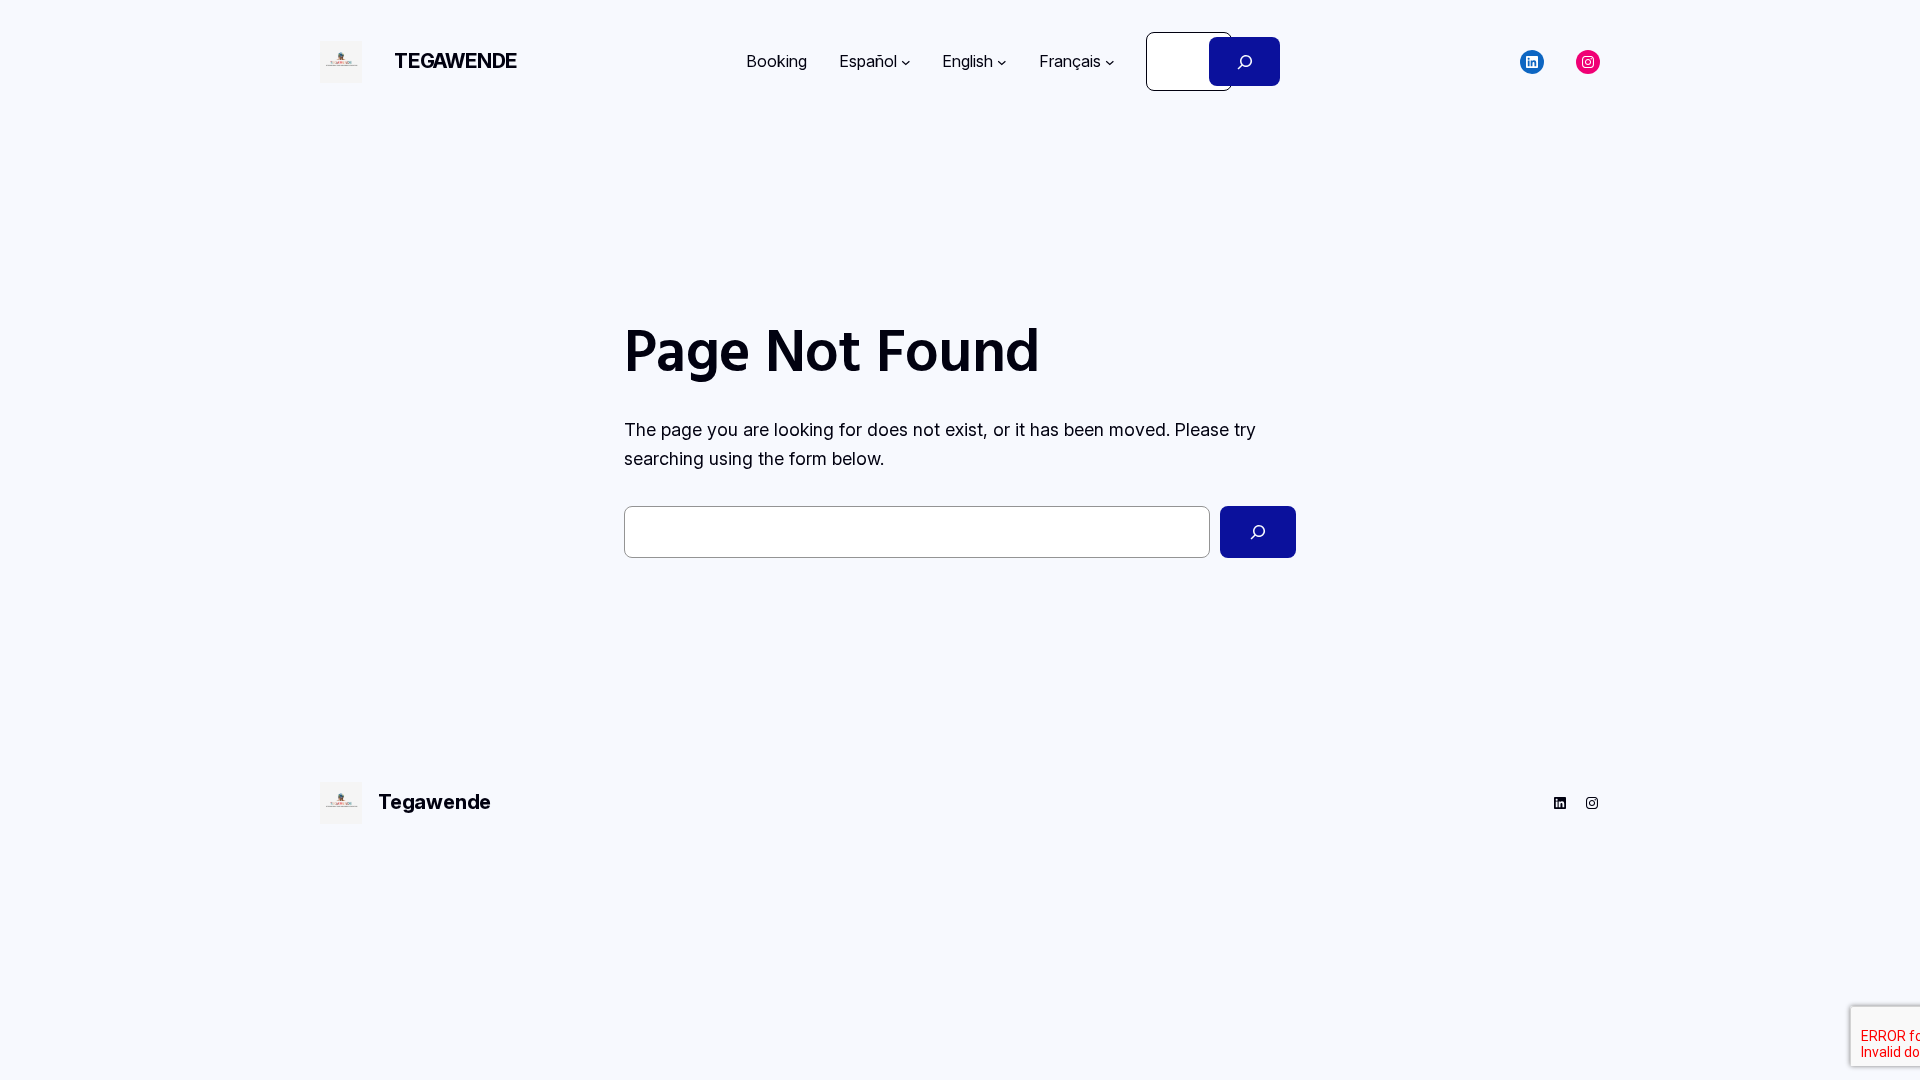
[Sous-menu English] (1002, 62)
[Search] (1244, 61)
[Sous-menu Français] (1110, 62)
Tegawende (455, 61)
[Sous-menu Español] (906, 62)
